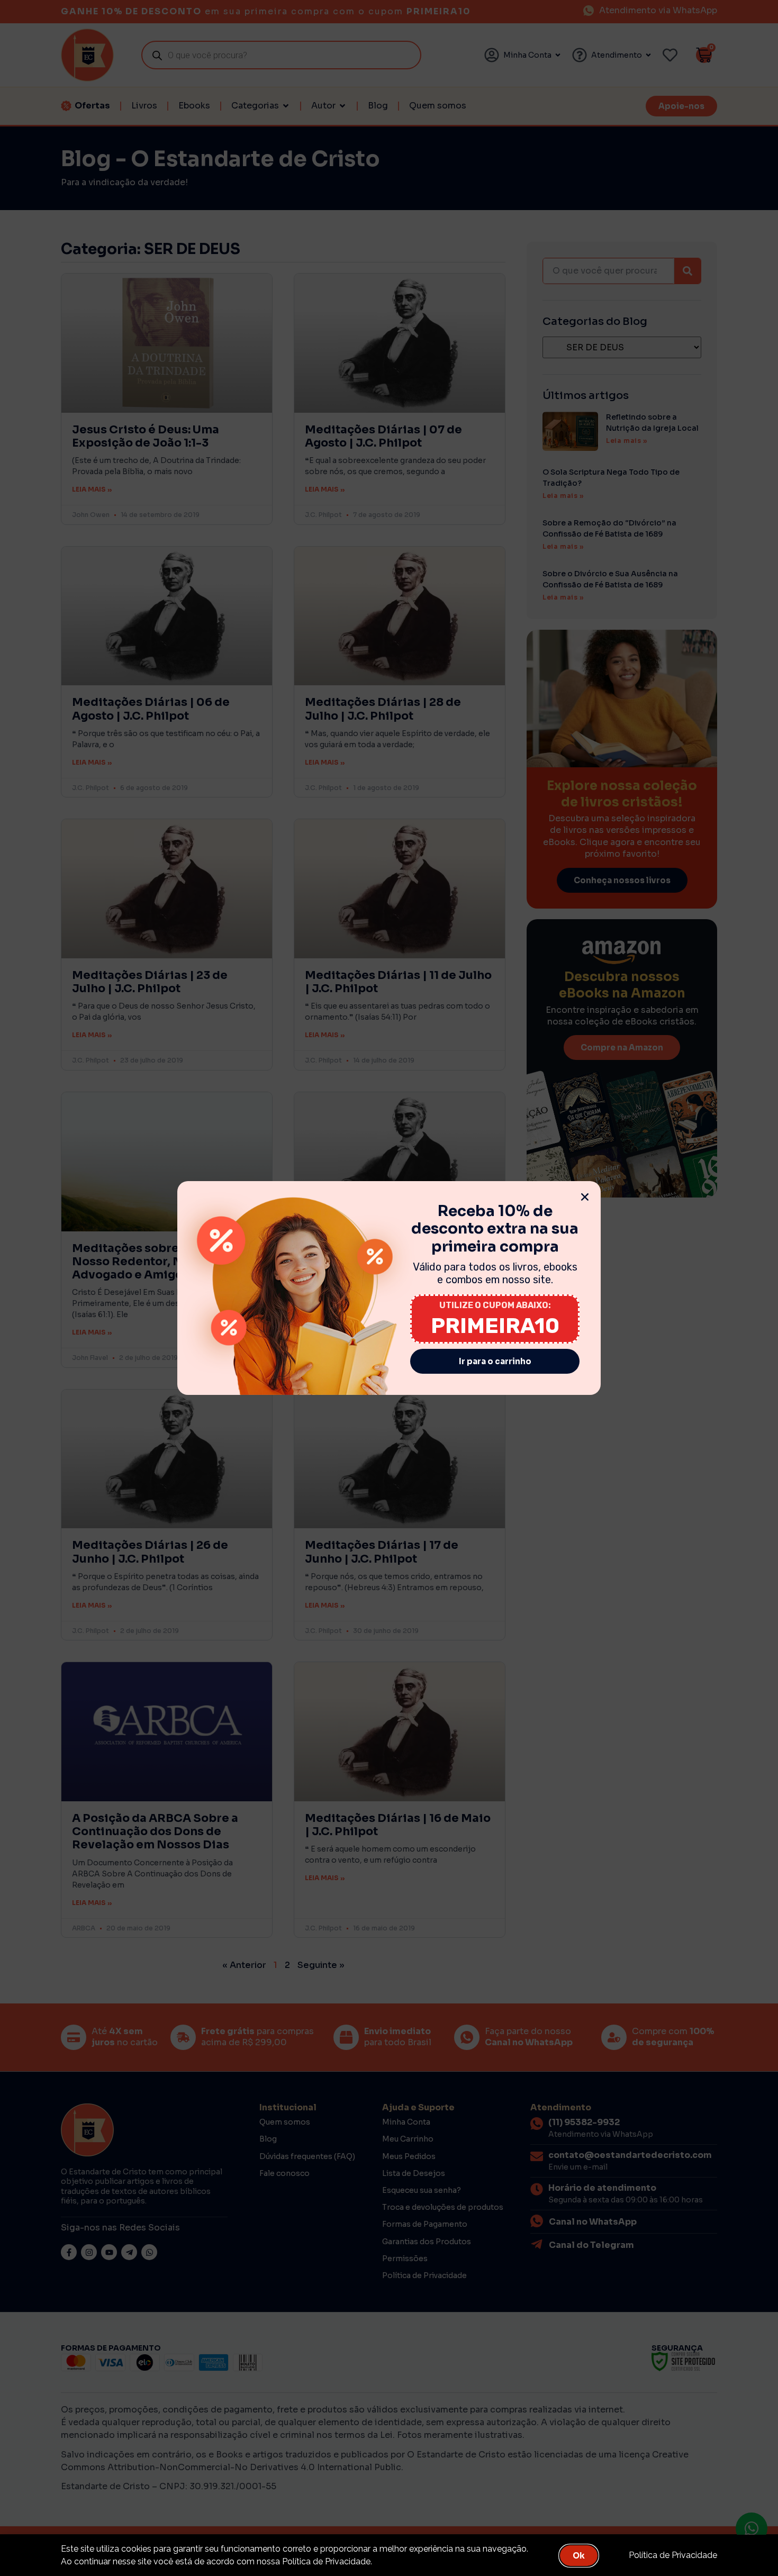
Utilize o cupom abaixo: (495, 1305)
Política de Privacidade (673, 2555)
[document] (389, 1288)
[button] (585, 1197)
